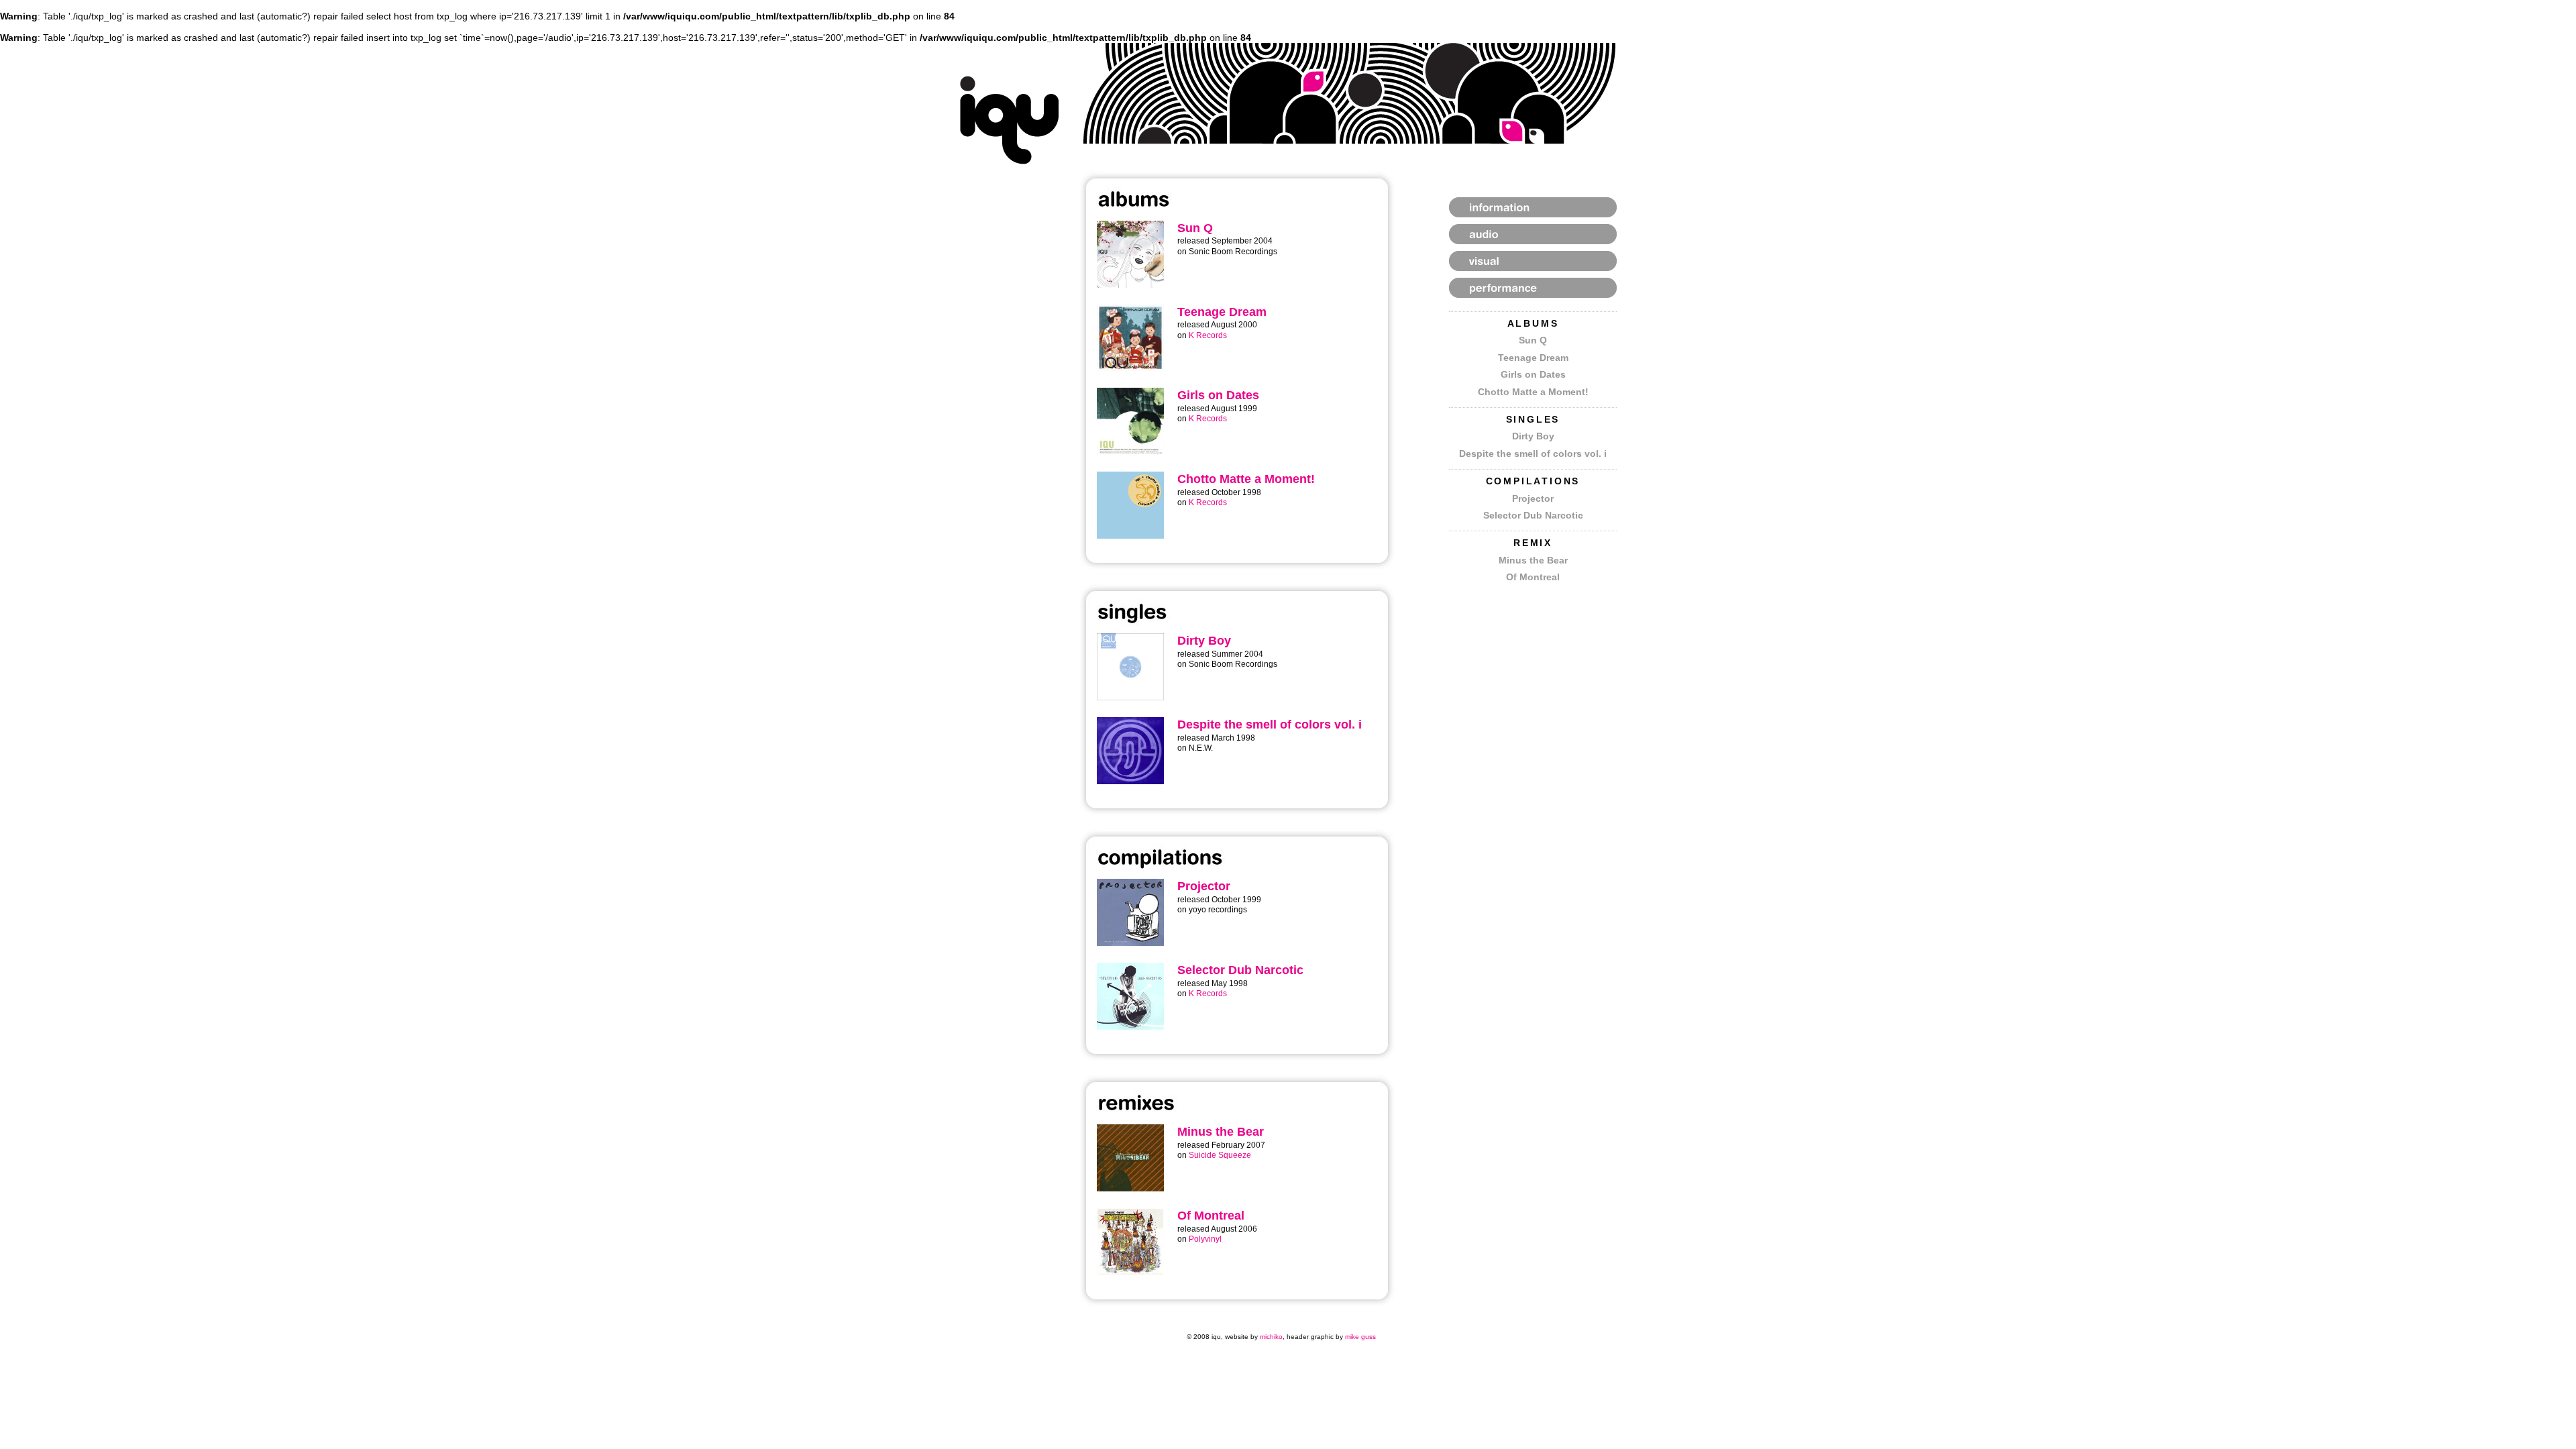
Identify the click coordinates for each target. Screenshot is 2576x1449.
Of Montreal (1533, 577)
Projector (1533, 498)
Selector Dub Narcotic (1533, 515)
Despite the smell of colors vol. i (1533, 453)
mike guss (1360, 1337)
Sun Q (1533, 340)
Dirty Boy (1533, 436)
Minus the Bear (1533, 560)
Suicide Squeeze (1220, 1155)
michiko (1271, 1337)
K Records (1208, 335)
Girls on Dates (1533, 374)
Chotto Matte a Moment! (1533, 392)
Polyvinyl (1205, 1239)
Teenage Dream (1533, 358)
